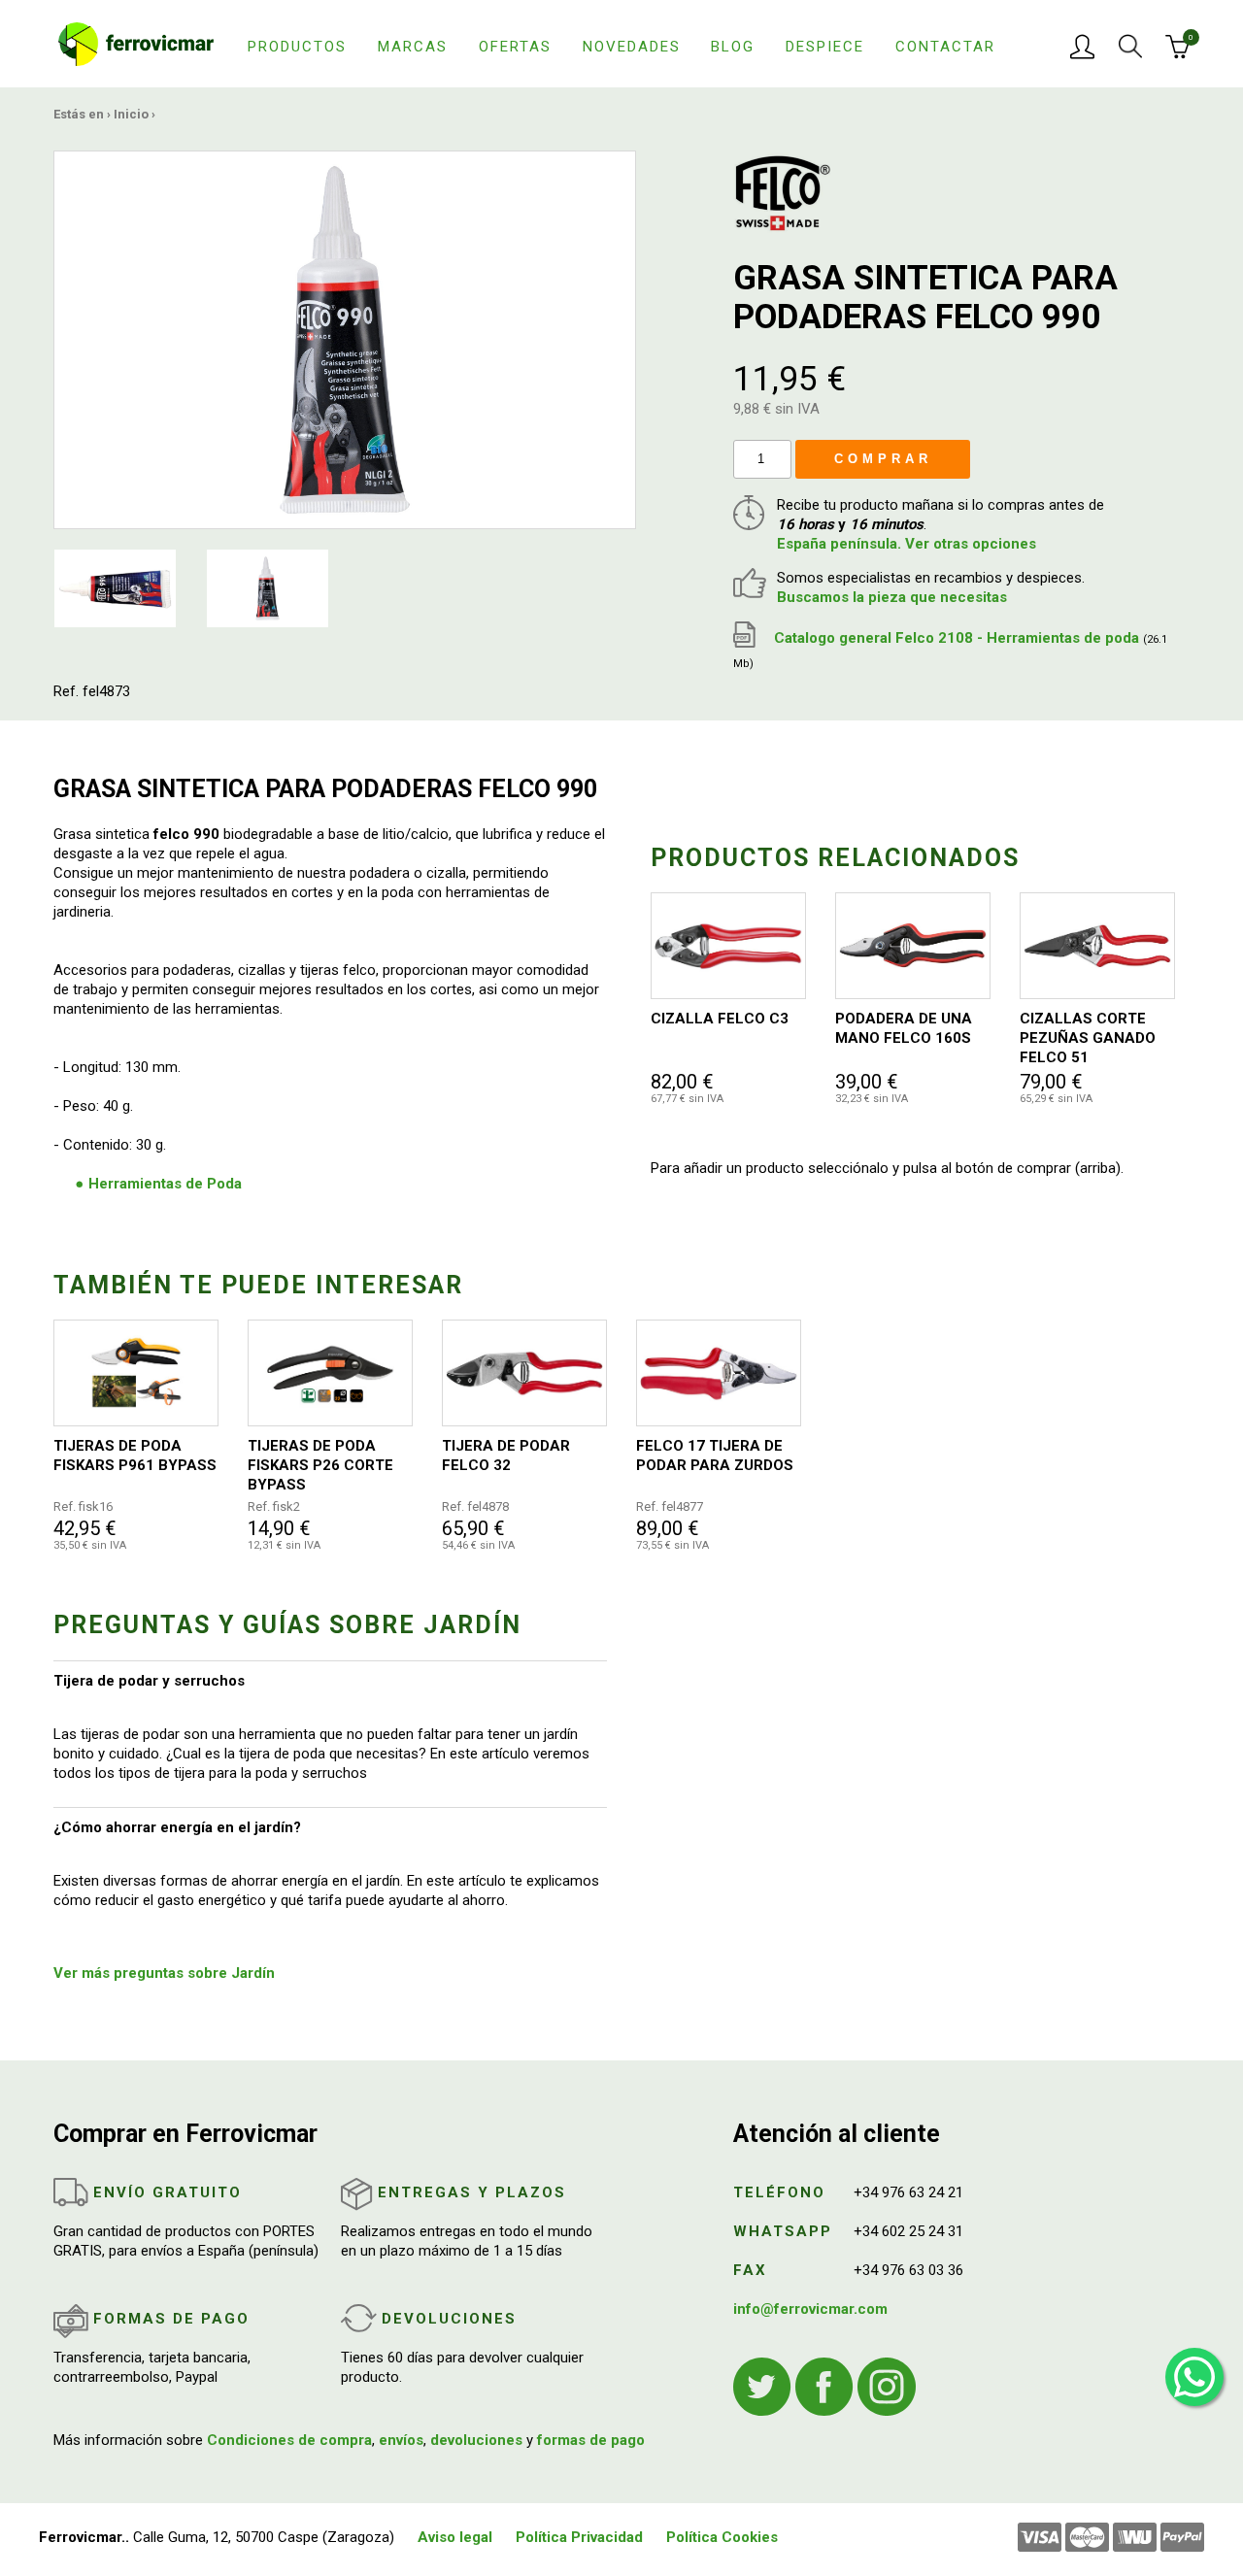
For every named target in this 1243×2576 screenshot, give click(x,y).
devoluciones (476, 2440)
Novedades (632, 47)
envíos (401, 2440)
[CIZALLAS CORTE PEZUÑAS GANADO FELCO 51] (1097, 946)
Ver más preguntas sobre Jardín (164, 1973)
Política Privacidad (579, 2537)
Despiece (825, 47)
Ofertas (515, 47)
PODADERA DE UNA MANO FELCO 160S (904, 1028)
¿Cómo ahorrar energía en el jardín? (177, 1827)
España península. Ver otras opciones (907, 544)
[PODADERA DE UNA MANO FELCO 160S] (913, 946)
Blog (733, 47)
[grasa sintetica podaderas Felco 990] (345, 339)
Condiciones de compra (289, 2440)
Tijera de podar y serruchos (149, 1681)
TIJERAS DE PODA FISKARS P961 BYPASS (135, 1455)
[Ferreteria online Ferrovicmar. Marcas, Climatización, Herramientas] (136, 43)
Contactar (945, 47)
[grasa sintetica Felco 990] (115, 587)
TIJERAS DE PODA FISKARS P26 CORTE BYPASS (320, 1465)
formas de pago (591, 2440)
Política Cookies (722, 2537)
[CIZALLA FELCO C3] (728, 946)
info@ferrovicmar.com (810, 2309)
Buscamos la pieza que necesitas (892, 597)
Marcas (413, 47)
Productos (297, 47)
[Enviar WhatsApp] (1194, 2377)
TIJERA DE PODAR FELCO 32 (506, 1455)
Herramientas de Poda (165, 1184)
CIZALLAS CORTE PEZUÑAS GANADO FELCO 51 (1088, 1038)
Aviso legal (455, 2537)
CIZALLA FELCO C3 (720, 1019)
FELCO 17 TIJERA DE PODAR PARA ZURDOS (715, 1455)
